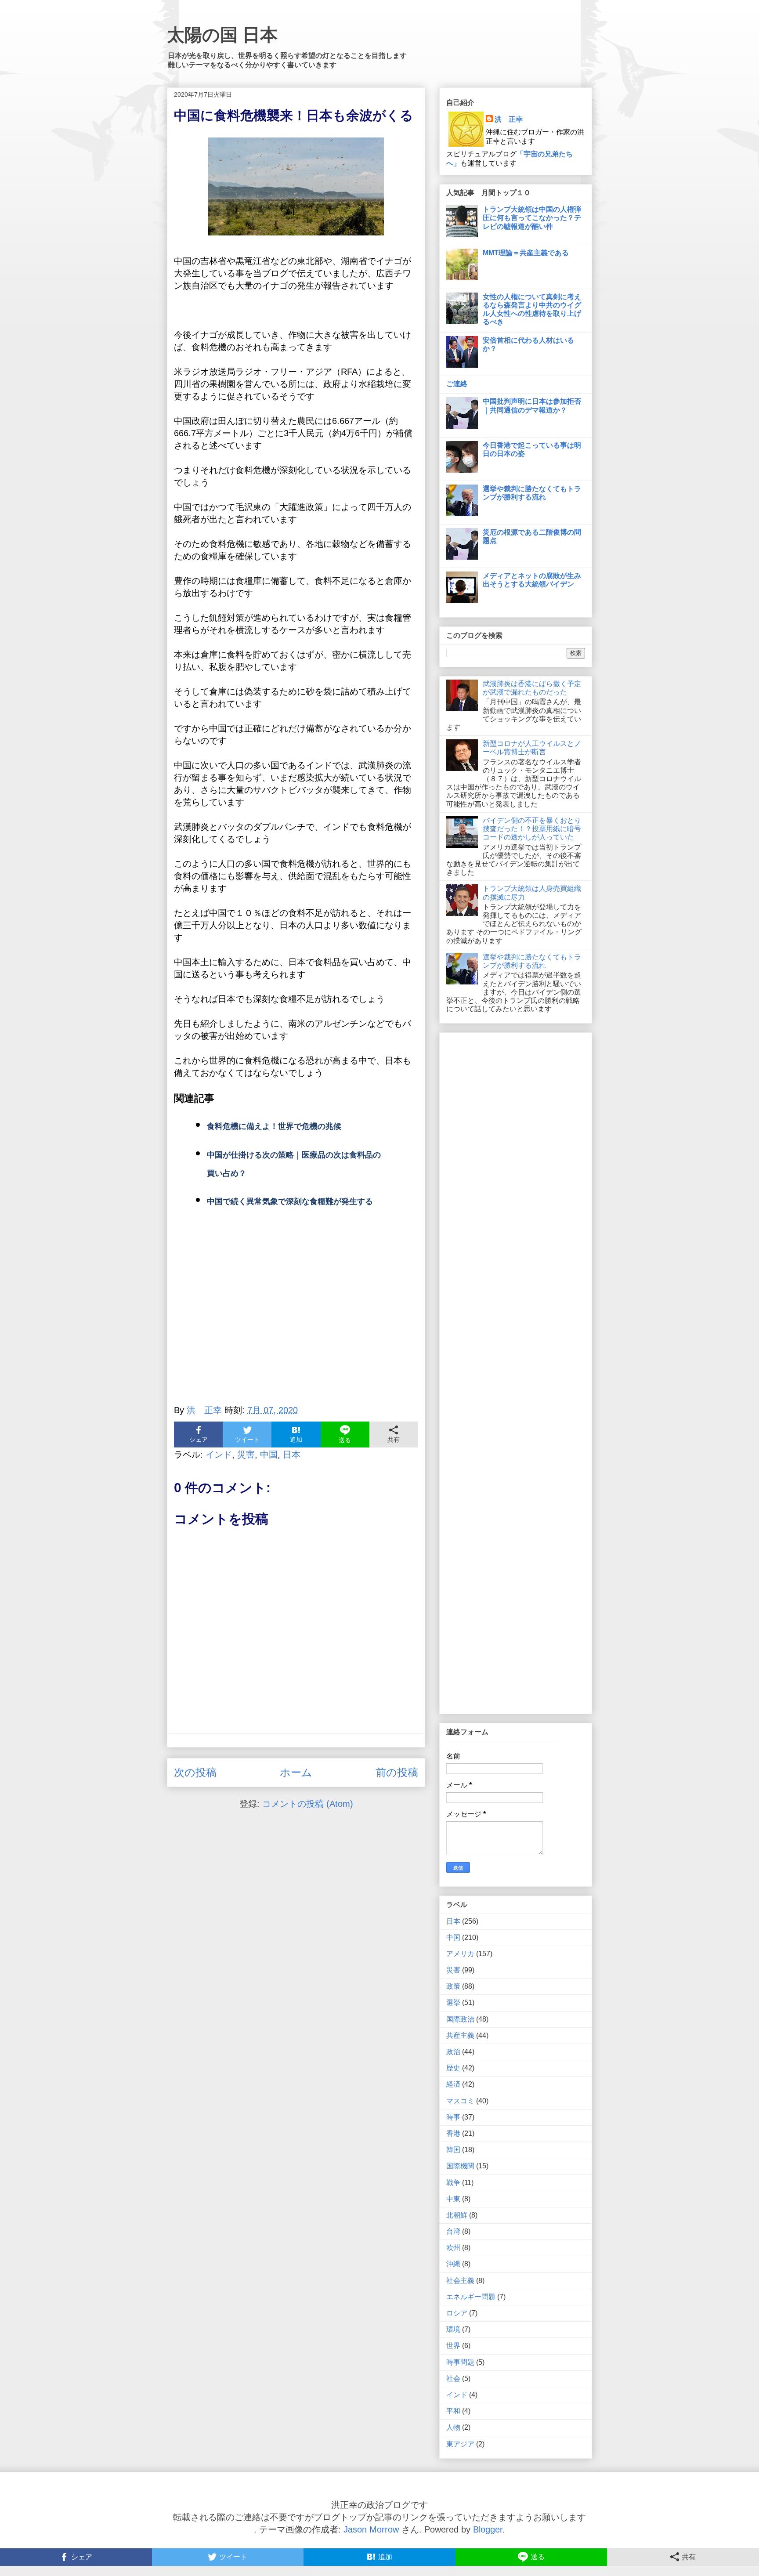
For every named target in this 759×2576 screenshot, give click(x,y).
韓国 (453, 2150)
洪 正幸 (509, 119)
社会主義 (460, 2281)
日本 (292, 1454)
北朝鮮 (457, 2215)
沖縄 (453, 2264)
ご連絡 (457, 384)
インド (219, 1454)
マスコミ (460, 2101)
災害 (246, 1454)
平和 (453, 2411)
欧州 (453, 2248)
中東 (453, 2199)
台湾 (453, 2231)
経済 (453, 2084)
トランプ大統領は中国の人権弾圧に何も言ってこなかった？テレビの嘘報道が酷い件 (532, 218)
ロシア (457, 2313)
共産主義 (460, 2035)
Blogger (488, 2529)
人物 (453, 2427)
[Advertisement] (296, 1317)
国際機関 (460, 2166)
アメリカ (460, 1954)
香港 (453, 2133)
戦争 (453, 2183)
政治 (453, 2052)
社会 (453, 2379)
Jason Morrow (371, 2529)
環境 (453, 2329)
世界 (453, 2346)
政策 (453, 1986)
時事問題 (460, 2362)
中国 (269, 1454)
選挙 (453, 2003)
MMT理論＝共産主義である (526, 253)
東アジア (460, 2444)
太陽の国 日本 (222, 35)
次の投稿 (195, 1772)
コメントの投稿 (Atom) (308, 1804)
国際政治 (460, 2019)
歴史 (453, 2068)
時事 (453, 2117)
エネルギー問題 (471, 2297)
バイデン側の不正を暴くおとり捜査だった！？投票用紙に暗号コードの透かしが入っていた (532, 829)
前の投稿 (397, 1772)
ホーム (296, 1772)
